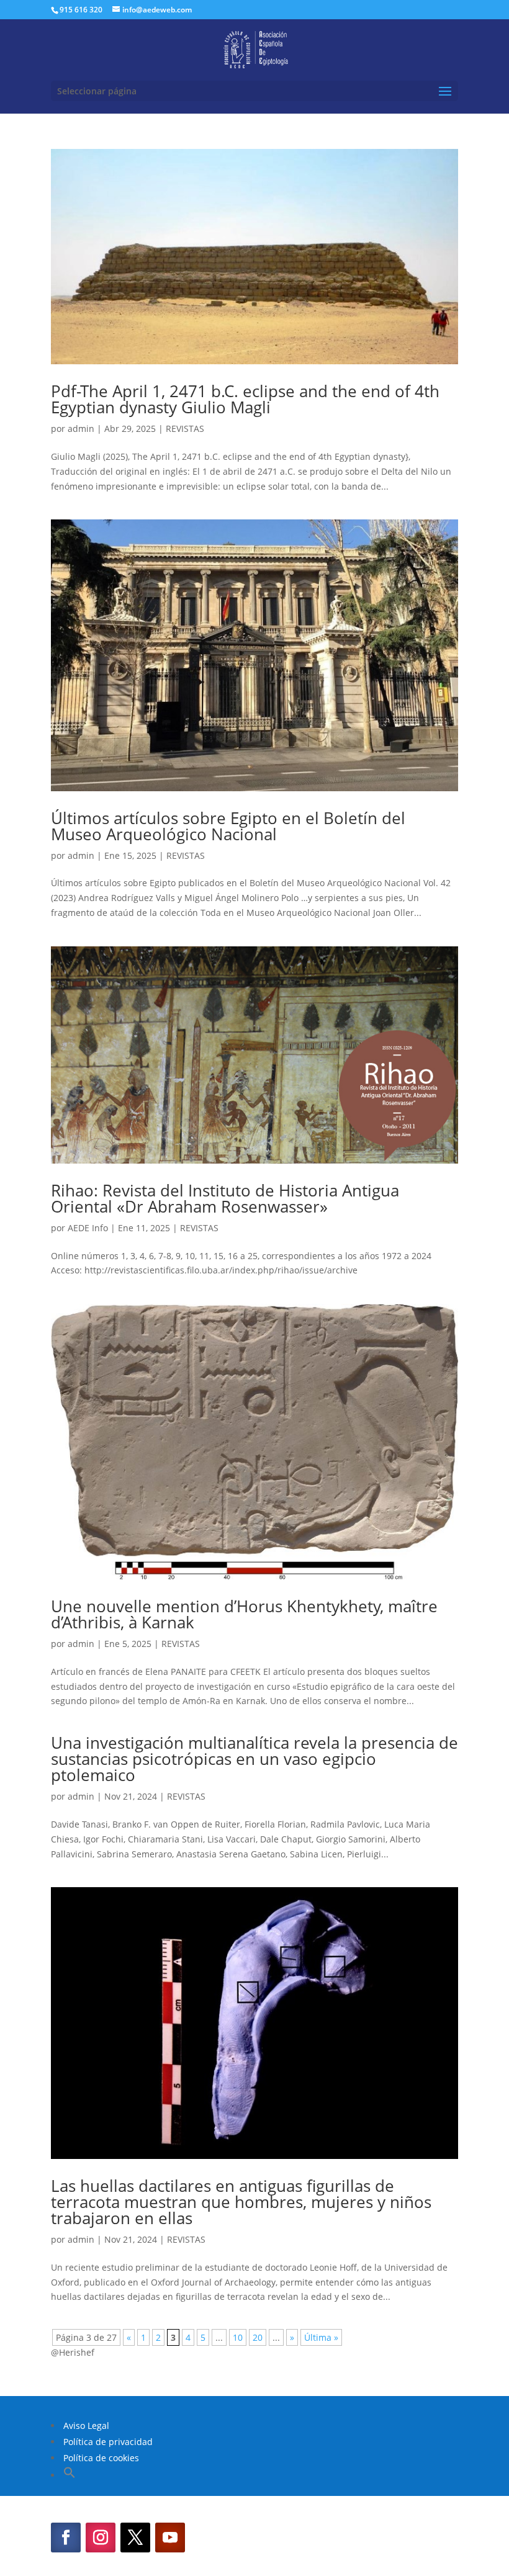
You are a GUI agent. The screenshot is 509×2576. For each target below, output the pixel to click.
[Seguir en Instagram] (101, 2538)
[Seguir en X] (135, 2538)
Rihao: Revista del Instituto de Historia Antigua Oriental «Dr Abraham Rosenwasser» (225, 1198)
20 (258, 2337)
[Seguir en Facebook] (66, 2538)
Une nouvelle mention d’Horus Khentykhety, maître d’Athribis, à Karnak (244, 1614)
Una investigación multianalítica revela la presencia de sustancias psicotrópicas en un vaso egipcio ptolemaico (254, 1759)
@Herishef (73, 2352)
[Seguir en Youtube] (170, 2538)
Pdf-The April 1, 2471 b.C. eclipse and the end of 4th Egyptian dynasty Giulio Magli (245, 399)
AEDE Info (88, 1228)
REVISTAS (185, 429)
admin (81, 429)
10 (238, 2337)
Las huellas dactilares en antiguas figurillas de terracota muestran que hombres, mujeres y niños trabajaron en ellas (241, 2202)
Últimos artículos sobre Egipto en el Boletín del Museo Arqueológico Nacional (228, 826)
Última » (321, 2337)
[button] (70, 2475)
